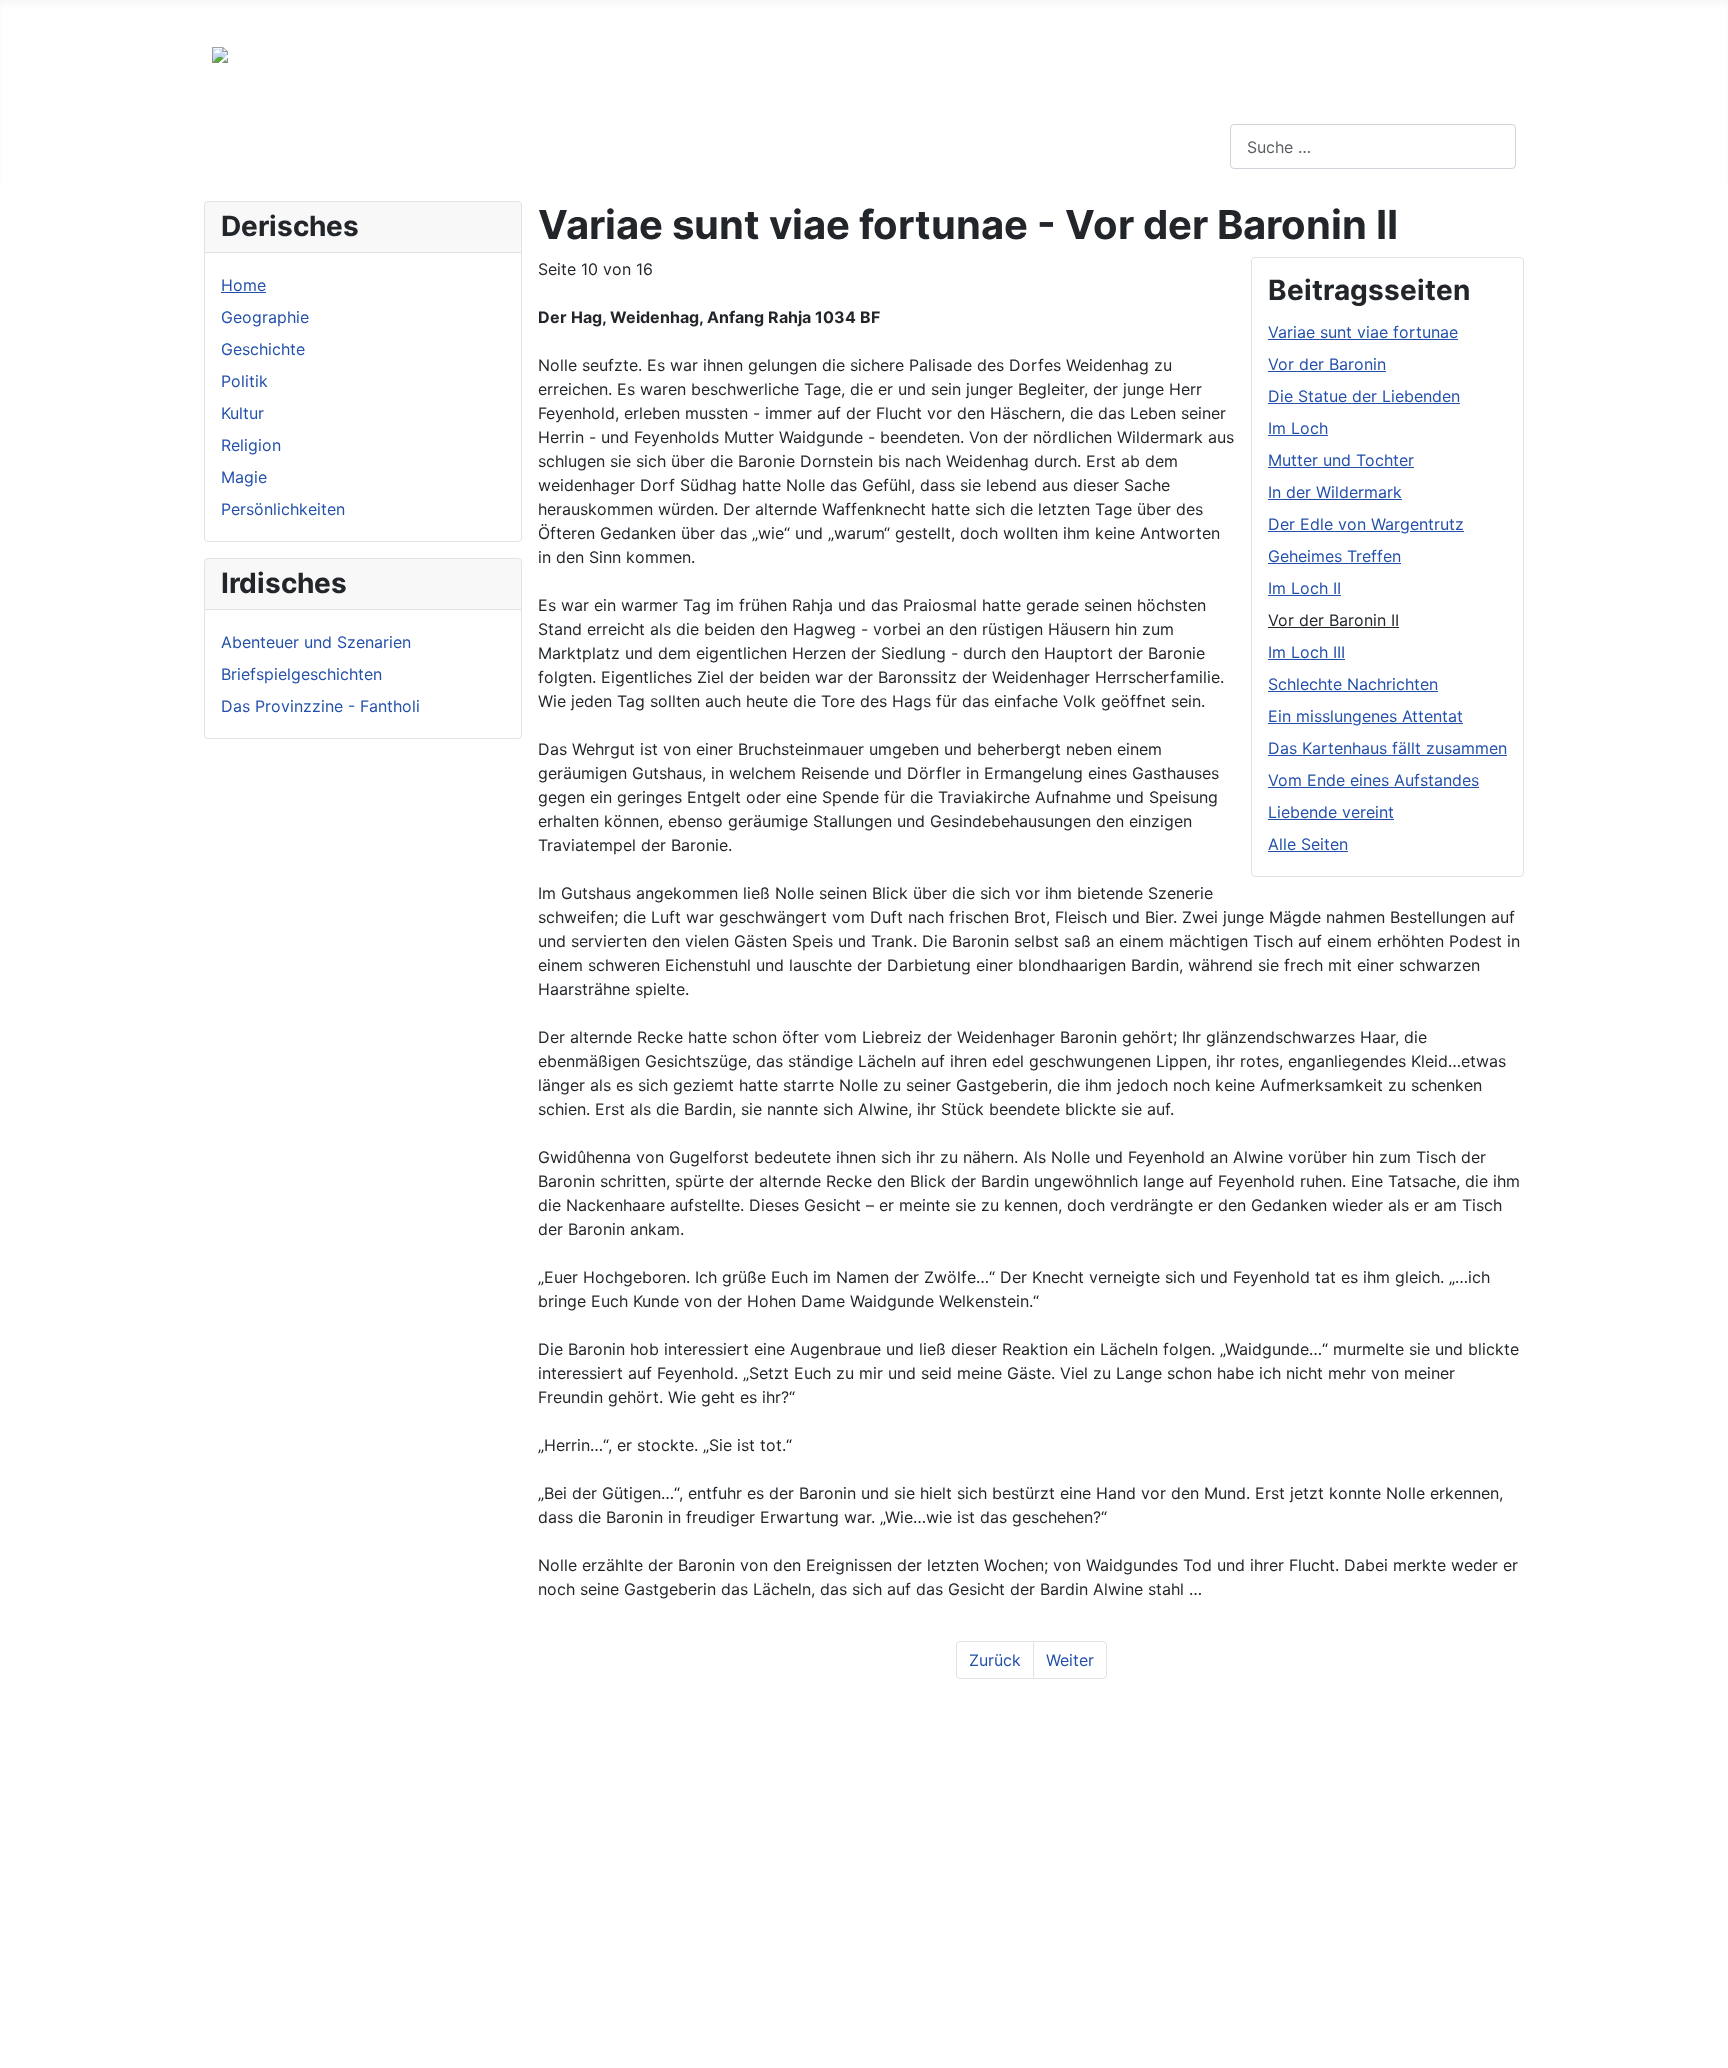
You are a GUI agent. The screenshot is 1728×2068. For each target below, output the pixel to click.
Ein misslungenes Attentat (1365, 716)
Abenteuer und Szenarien (316, 642)
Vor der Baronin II (1333, 620)
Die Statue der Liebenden (1364, 396)
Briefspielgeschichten (301, 674)
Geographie (265, 317)
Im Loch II (1304, 588)
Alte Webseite (52, 16)
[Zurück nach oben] (1703, 2043)
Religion (251, 445)
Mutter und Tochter (1341, 460)
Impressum (234, 16)
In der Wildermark (1335, 492)
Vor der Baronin (1327, 364)
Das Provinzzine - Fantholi (320, 706)
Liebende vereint (1331, 812)
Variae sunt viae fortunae (1363, 332)
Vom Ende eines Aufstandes (1373, 780)
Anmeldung (461, 16)
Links (148, 16)
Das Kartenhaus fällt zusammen (1387, 748)
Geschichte (263, 349)
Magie (244, 477)
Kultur (242, 413)
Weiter (1070, 1660)
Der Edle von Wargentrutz (1366, 524)
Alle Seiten (1308, 844)
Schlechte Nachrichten (1353, 684)
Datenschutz (346, 16)
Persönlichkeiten (283, 509)
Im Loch (1298, 428)
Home (243, 285)
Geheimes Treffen (1334, 556)
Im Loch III (1306, 652)
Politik (244, 381)
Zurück (995, 1660)
